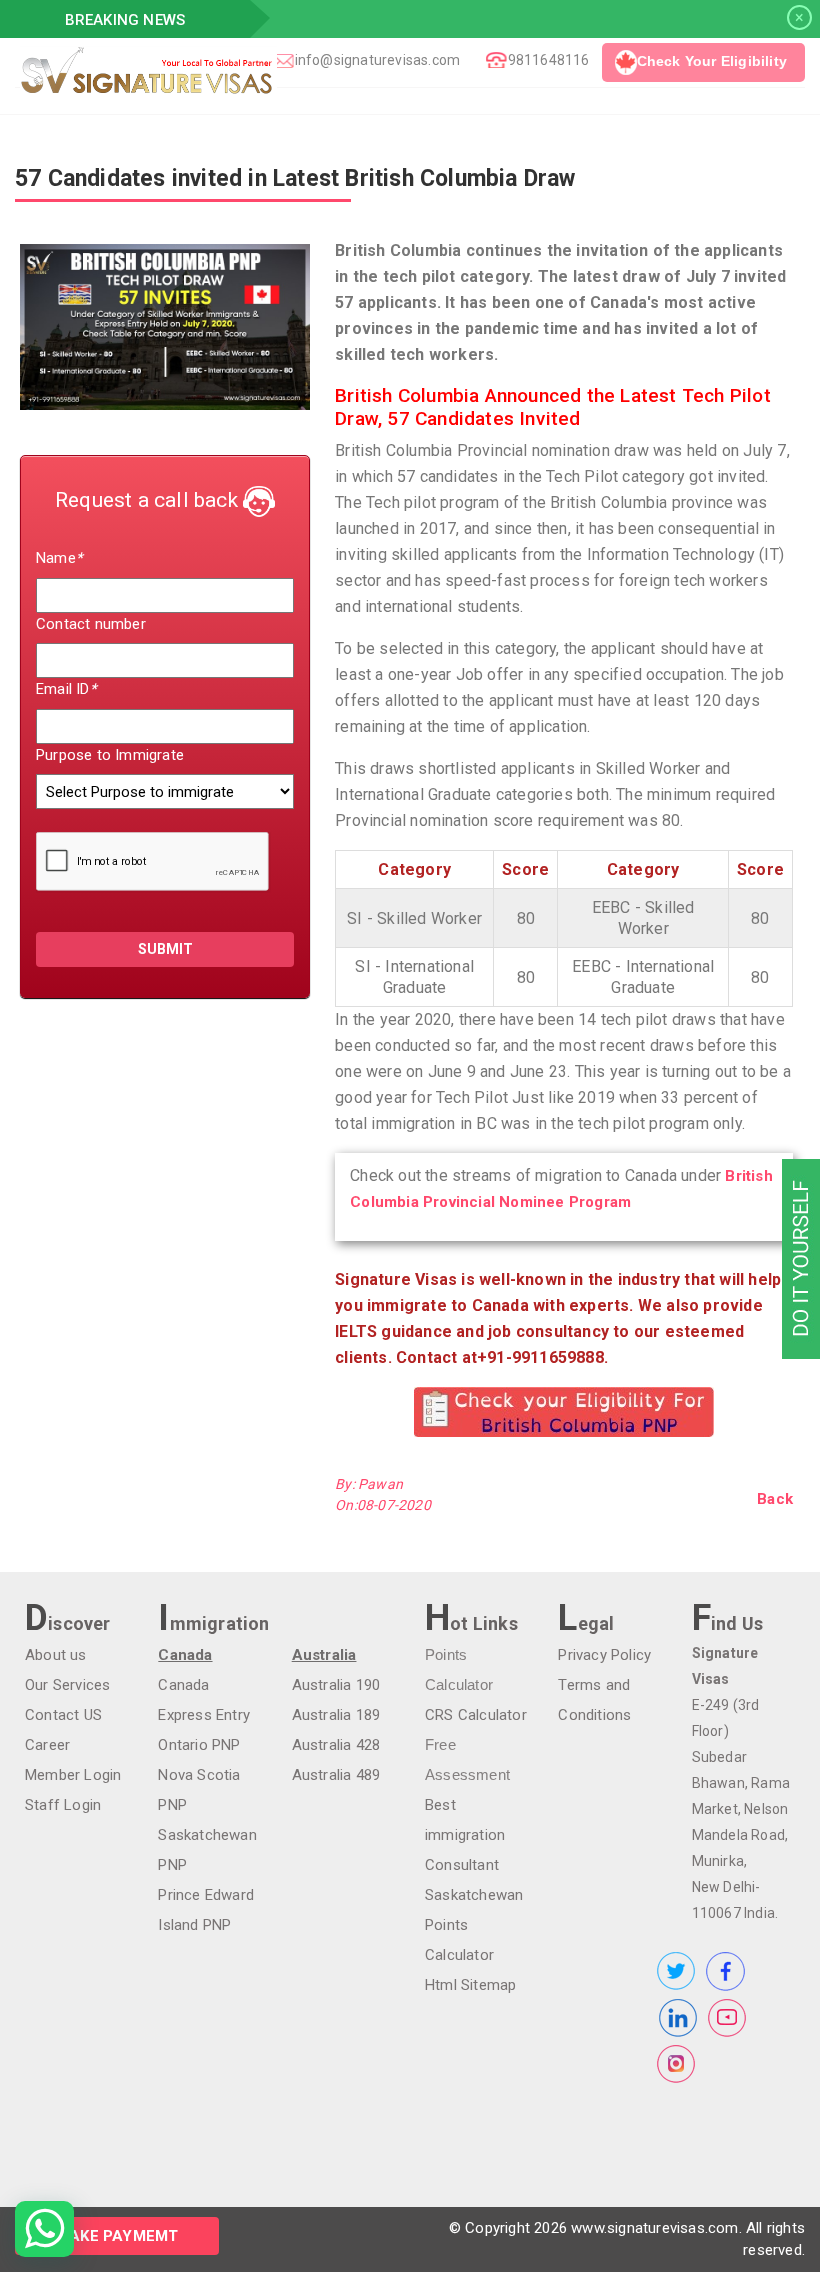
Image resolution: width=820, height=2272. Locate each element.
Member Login (73, 1775)
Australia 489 (336, 1775)
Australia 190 (336, 1685)
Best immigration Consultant (465, 1835)
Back (775, 1499)
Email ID (66, 689)
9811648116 (549, 60)
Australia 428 (336, 1745)
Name (59, 558)
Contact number (91, 624)
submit (165, 949)
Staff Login (63, 1805)
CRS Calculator (476, 1715)
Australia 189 (336, 1715)
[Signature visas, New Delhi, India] (276, 71)
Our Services (67, 1685)
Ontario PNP (199, 1745)
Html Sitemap (470, 1985)
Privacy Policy (604, 1655)
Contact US (63, 1715)
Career (47, 1745)
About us (56, 1655)
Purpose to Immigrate (110, 755)
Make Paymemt (117, 2236)
